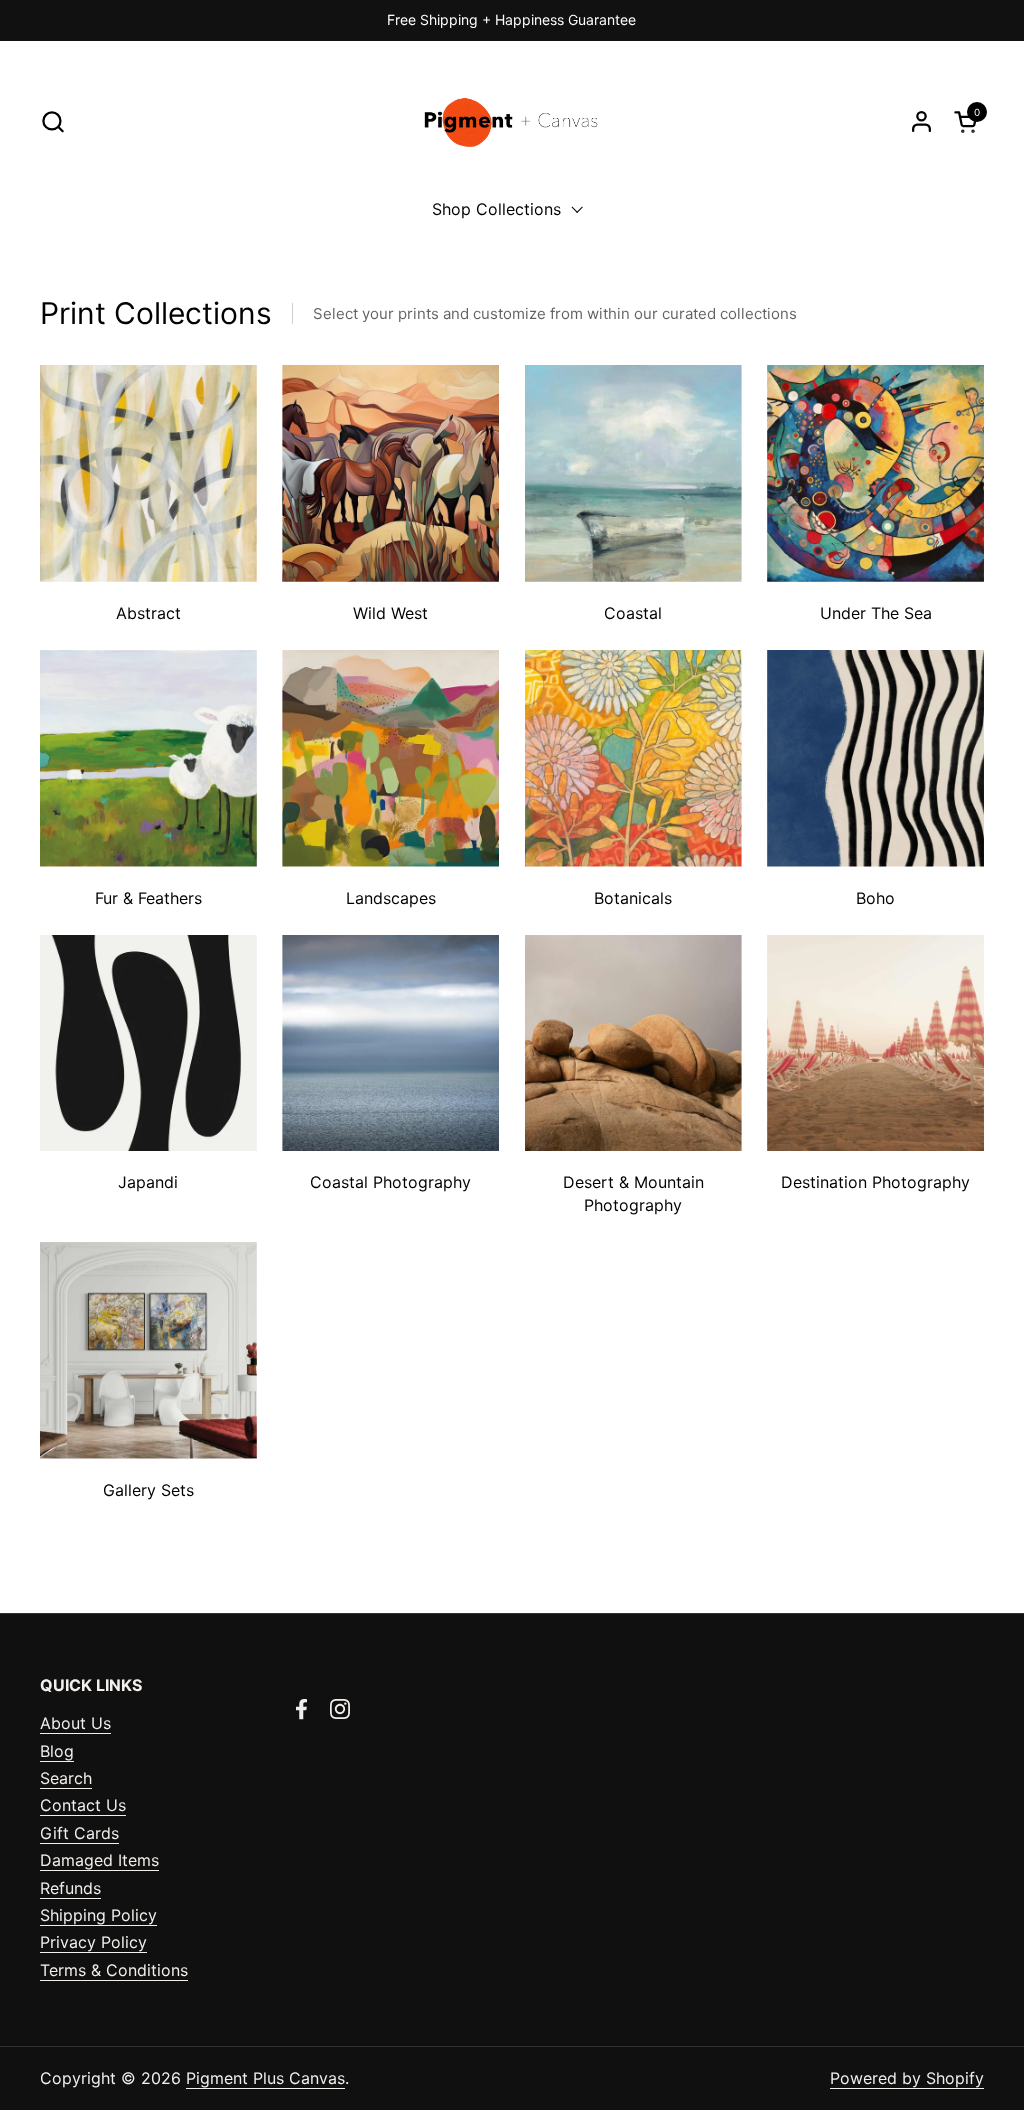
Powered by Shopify (907, 2078)
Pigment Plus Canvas (265, 2078)
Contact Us (83, 1805)
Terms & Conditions (114, 1970)
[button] (52, 121)
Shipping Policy (98, 1915)
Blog (57, 1751)
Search (66, 1778)
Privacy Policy (93, 1942)
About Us (75, 1723)
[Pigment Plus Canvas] (512, 121)
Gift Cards (79, 1833)
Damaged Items (99, 1860)
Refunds (70, 1888)
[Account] (921, 121)
